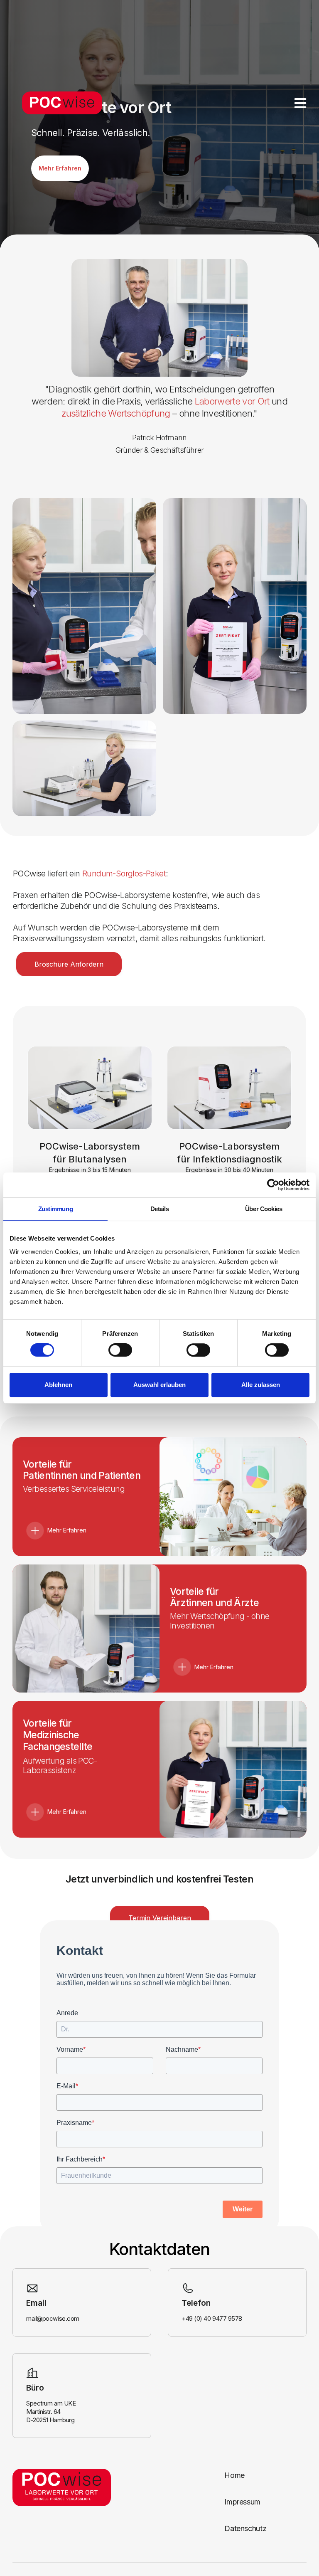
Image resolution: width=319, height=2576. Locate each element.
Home (234, 2475)
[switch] (120, 1350)
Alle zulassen (261, 1385)
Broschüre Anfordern (69, 964)
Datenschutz (245, 2528)
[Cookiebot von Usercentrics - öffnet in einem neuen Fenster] (273, 1185)
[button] (300, 103)
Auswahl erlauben (159, 1385)
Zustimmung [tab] (56, 1209)
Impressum (242, 2502)
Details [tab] (160, 1209)
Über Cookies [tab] (264, 1209)
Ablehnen (58, 1385)
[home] (59, 103)
